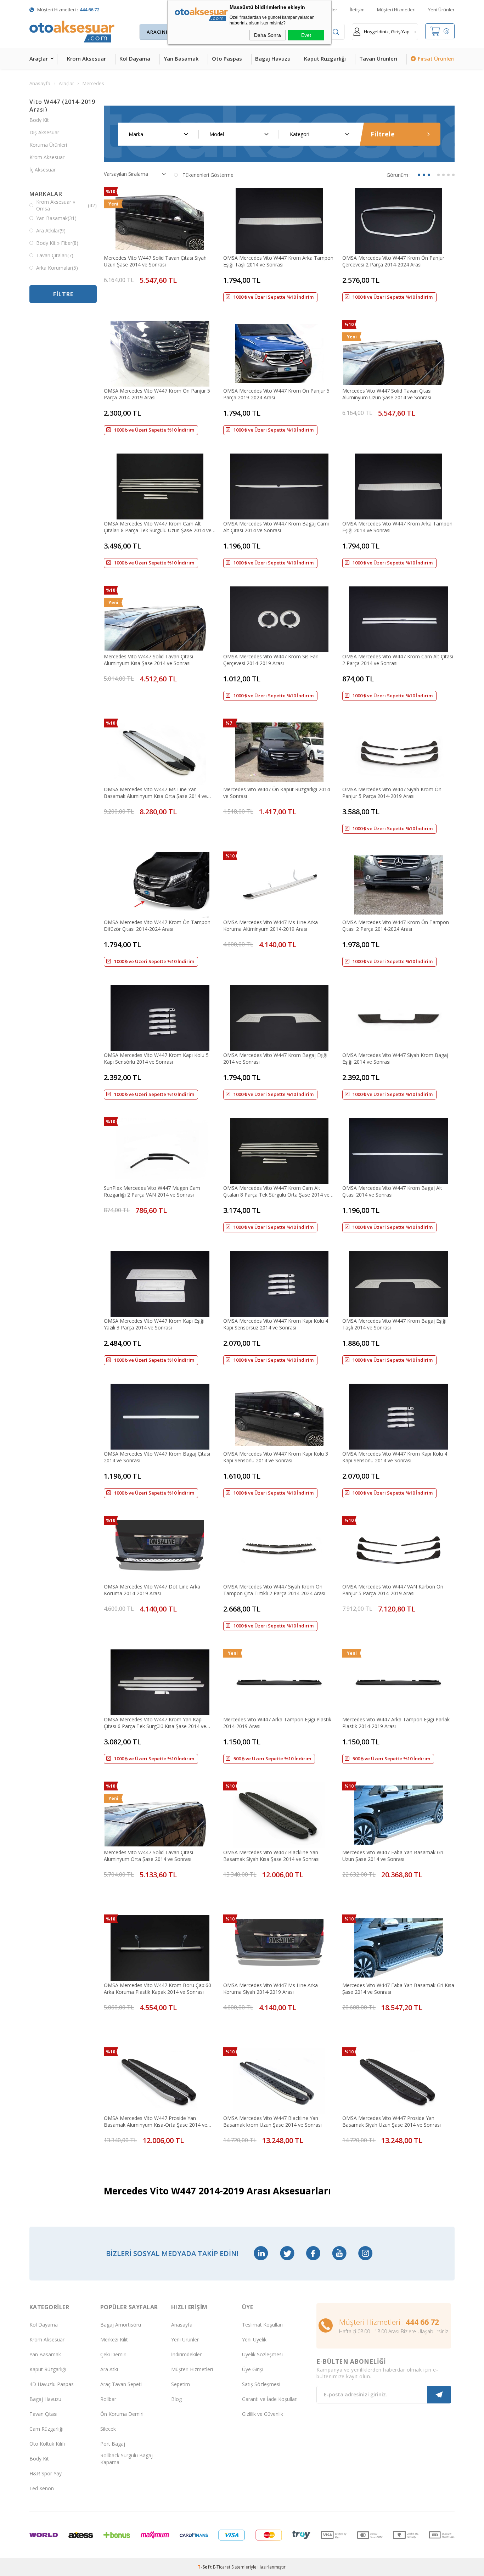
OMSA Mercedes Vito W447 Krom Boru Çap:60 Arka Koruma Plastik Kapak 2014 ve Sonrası (157, 1989)
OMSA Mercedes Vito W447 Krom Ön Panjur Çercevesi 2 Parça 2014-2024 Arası (393, 261)
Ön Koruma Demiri (122, 2414)
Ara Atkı (109, 2369)
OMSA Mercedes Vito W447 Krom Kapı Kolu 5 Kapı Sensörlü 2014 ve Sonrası (156, 1058)
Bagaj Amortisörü (121, 2325)
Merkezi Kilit (114, 2339)
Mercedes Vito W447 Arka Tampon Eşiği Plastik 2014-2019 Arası (277, 1723)
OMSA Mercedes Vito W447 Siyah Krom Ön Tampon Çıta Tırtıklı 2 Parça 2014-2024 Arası (274, 1590)
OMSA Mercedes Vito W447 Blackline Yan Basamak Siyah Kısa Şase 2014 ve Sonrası (271, 1856)
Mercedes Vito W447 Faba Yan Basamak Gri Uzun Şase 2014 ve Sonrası (393, 1856)
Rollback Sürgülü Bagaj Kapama (126, 2459)
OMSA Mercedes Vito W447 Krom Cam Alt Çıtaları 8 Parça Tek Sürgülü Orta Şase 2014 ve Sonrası (276, 1191)
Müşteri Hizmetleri (396, 10)
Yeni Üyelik (254, 2339)
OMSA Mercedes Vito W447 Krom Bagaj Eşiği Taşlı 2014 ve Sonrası (394, 1324)
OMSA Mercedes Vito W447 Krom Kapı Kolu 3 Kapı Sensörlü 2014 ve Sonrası (276, 1457)
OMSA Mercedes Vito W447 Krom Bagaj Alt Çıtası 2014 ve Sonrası (392, 1191)
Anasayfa (182, 2325)
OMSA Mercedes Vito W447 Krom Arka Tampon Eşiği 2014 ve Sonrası (397, 527)
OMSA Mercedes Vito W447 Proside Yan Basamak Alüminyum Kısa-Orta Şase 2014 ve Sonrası (156, 2121)
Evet (306, 35)
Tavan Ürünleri (378, 58)
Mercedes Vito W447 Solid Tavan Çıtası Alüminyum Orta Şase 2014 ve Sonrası (148, 1856)
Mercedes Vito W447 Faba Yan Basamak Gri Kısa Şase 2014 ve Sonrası (398, 1989)
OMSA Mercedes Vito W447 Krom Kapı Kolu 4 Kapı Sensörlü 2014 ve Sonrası (395, 1457)
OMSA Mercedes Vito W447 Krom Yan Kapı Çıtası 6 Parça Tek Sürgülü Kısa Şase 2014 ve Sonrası (155, 1723)
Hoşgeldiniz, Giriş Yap (387, 32)
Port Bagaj (113, 2444)
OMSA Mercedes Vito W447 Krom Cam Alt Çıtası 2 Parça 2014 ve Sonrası (398, 660)
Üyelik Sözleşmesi (262, 2354)
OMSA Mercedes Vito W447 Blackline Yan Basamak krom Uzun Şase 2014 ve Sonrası (272, 2121)
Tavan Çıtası (43, 2414)
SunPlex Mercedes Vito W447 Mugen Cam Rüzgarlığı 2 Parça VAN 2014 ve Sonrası (152, 1191)
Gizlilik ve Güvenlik (263, 2414)
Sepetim (181, 2384)
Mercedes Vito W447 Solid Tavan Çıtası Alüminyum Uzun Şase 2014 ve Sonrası (387, 394)
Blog (176, 2399)
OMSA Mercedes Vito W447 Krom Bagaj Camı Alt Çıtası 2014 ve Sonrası (276, 527)
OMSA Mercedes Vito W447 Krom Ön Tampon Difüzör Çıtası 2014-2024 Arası (157, 926)
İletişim (357, 10)
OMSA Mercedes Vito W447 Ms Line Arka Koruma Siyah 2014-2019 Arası (271, 1989)
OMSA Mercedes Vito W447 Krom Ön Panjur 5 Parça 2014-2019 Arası (157, 394)
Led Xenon (42, 2488)
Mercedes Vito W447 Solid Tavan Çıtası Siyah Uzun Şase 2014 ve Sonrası (155, 261)
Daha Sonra (268, 35)
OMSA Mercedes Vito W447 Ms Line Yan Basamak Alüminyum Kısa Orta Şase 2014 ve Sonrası (155, 793)
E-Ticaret (222, 2567)
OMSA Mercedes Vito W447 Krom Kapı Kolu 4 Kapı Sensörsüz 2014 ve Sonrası (276, 1324)
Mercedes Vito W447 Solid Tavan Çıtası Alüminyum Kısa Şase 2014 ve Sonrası (148, 660)
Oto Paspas (227, 58)
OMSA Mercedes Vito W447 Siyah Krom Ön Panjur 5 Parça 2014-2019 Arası (392, 793)
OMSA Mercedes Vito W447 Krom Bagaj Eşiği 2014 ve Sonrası (275, 1058)
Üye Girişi (253, 2369)
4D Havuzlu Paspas (52, 2384)
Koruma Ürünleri (48, 145)
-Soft (205, 2567)
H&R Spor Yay (46, 2473)
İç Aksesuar (43, 170)
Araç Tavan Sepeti (121, 2384)
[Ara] (336, 32)
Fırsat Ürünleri (436, 58)
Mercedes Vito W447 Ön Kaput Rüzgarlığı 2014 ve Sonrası (277, 793)
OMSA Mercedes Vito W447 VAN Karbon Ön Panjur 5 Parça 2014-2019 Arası (393, 1590)
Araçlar (39, 58)
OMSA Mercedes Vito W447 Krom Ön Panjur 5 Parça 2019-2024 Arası (276, 394)
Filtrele (383, 134)
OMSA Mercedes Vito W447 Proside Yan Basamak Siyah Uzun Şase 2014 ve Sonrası (392, 2121)
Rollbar (108, 2399)
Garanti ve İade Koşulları (270, 2399)
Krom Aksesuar (86, 58)
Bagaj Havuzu (273, 58)
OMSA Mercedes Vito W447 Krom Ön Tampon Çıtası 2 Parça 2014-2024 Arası (396, 926)
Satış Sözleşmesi (261, 2384)
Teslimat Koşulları (262, 2325)
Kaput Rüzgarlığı (325, 58)
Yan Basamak (181, 58)
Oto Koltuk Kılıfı (47, 2444)
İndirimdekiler (186, 2354)
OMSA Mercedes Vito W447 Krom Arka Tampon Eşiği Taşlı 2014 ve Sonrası (278, 261)
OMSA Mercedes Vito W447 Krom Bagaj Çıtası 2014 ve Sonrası (157, 1457)
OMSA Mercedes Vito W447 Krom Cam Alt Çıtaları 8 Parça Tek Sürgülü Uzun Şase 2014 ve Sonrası (158, 527)
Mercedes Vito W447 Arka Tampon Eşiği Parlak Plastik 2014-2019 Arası (396, 1723)
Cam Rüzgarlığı (46, 2429)
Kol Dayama (135, 58)
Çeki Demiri (113, 2354)
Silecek (108, 2429)
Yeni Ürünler (441, 10)
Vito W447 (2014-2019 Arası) (62, 106)
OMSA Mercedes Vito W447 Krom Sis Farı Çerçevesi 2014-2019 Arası (271, 660)
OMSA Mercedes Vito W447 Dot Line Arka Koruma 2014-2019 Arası (152, 1590)
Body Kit (39, 120)
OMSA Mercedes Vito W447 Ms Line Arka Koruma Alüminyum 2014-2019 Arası (271, 926)
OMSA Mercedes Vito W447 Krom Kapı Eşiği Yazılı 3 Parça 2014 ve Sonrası (154, 1324)
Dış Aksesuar (44, 132)
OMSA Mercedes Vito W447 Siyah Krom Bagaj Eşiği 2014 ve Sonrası (395, 1058)
